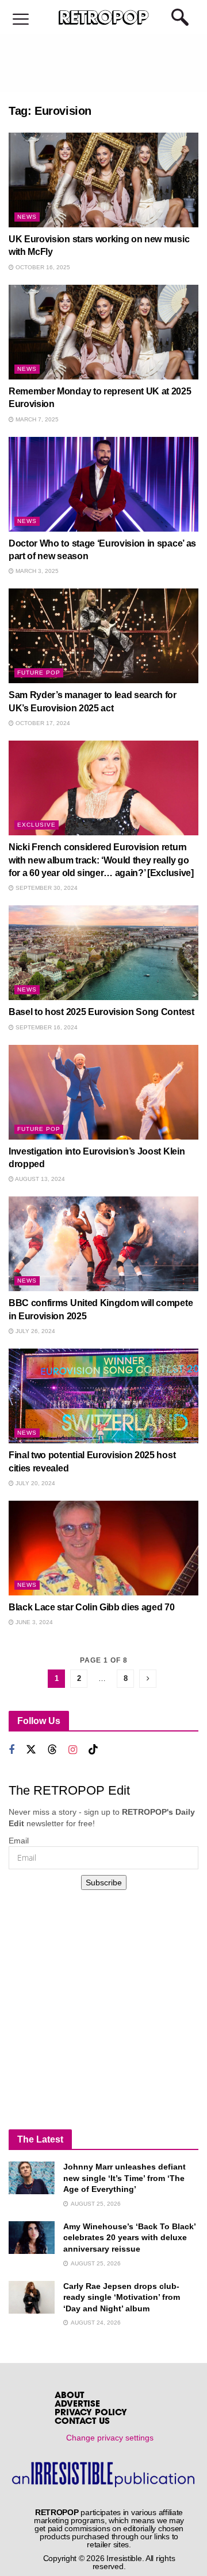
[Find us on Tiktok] (93, 1750)
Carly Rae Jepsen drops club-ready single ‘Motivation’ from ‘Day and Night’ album (122, 2297)
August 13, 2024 (39, 1179)
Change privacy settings (110, 2438)
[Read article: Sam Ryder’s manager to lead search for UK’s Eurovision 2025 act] (103, 636)
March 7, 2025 (36, 419)
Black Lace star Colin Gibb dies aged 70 (92, 1607)
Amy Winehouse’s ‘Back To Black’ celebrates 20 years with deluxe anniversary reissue (129, 2238)
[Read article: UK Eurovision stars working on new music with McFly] (103, 180)
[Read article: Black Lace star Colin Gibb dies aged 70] (103, 1548)
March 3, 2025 (36, 571)
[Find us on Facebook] (11, 1750)
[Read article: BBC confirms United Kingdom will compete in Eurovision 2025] (103, 1244)
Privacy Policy (91, 2413)
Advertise (77, 2405)
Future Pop (39, 673)
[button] (21, 20)
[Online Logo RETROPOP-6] (103, 18)
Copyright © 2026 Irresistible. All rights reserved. (109, 2562)
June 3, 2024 (33, 1622)
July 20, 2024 (34, 1483)
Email (19, 1841)
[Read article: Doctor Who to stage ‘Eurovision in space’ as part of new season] (103, 484)
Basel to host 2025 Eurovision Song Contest (101, 1012)
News (27, 217)
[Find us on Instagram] (73, 1750)
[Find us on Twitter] (31, 1750)
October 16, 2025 (42, 267)
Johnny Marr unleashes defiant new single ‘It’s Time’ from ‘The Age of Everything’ (124, 2178)
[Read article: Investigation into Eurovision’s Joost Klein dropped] (103, 1092)
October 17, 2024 (42, 723)
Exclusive (37, 825)
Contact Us (82, 2422)
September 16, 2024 (46, 1027)
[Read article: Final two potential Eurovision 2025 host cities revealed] (103, 1396)
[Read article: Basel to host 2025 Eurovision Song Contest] (103, 953)
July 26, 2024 (34, 1331)
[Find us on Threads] (52, 1750)
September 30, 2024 (46, 888)
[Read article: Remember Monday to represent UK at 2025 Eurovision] (103, 332)
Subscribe (104, 1882)
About (69, 2396)
